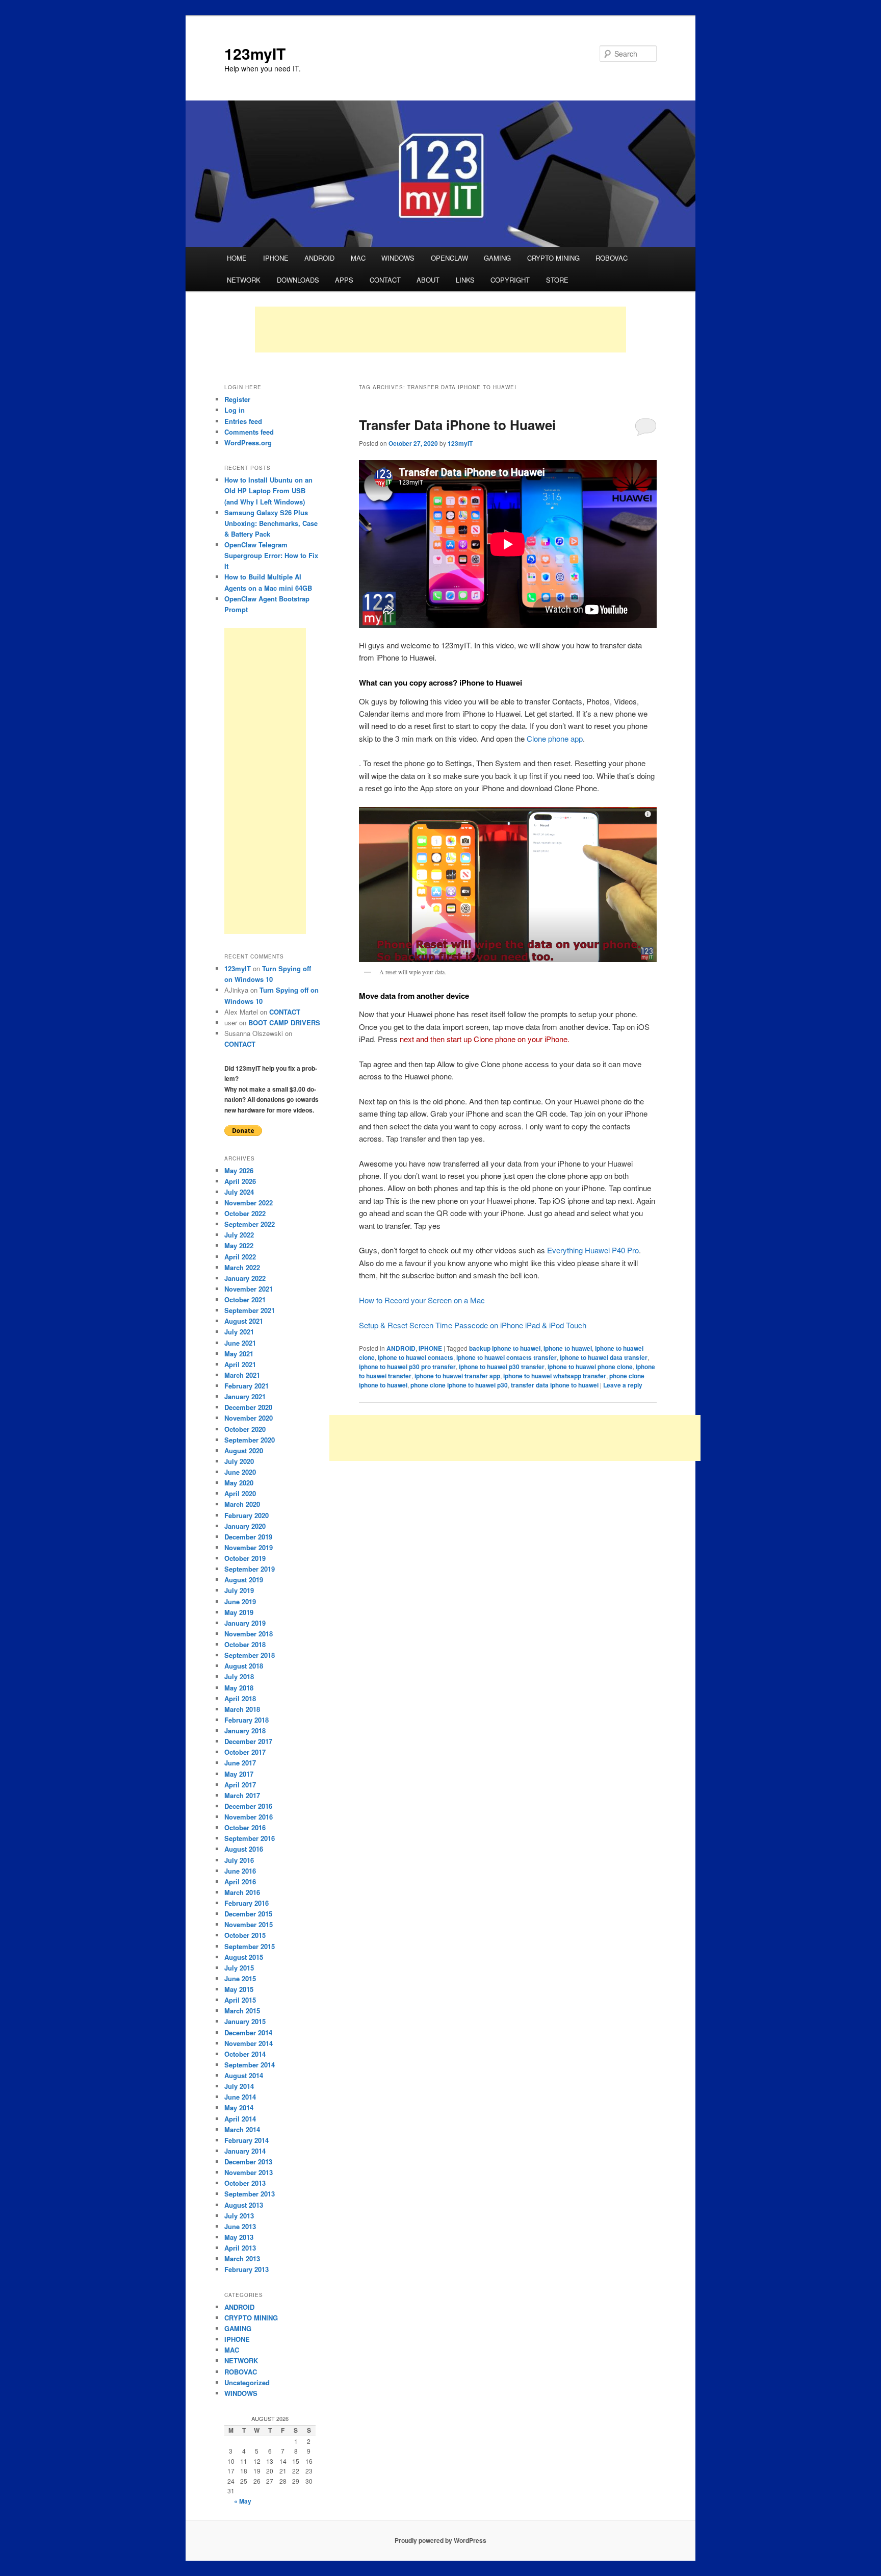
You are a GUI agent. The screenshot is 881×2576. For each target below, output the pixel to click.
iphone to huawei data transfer (604, 1357)
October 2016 (245, 1827)
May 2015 (239, 1989)
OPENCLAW (449, 258)
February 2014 (247, 2140)
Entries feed (243, 421)
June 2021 (240, 1343)
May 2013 (239, 2237)
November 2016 (249, 1817)
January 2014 (245, 2151)
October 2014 (245, 2054)
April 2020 (240, 1493)
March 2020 (242, 1504)
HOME (237, 258)
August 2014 (244, 2075)
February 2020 (247, 1515)
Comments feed (249, 432)
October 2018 (245, 1644)
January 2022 (245, 1278)
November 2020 (249, 1418)
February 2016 (247, 1903)
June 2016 (240, 1871)
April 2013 (240, 2248)
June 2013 (240, 2226)
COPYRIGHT (510, 280)
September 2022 (250, 1224)
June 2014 (240, 2097)
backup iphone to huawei (505, 1348)
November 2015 (249, 1924)
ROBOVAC (612, 258)
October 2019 (245, 1558)
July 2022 (239, 1235)
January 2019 (245, 1623)
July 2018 (239, 1676)
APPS (344, 280)
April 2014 (240, 2119)
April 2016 (240, 1882)
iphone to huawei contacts (416, 1357)
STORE (557, 280)
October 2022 (245, 1213)
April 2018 (240, 1698)
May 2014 (239, 2107)
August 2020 (244, 1450)
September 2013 (250, 2194)
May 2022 (239, 1245)
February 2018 (247, 1720)
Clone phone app (555, 738)
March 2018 (242, 1709)
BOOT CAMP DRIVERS (284, 1022)
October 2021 (245, 1299)
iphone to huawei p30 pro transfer (407, 1367)
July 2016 (239, 1860)
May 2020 (239, 1483)
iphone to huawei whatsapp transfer (555, 1376)
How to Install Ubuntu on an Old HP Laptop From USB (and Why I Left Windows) (268, 490)
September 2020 (250, 1440)
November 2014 (249, 2043)
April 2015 (240, 2000)
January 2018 (245, 1731)
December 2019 (248, 1537)
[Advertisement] (440, 330)
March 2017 (242, 1795)
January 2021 (245, 1396)
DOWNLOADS (298, 280)
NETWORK (244, 280)
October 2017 (245, 1752)
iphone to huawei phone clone (590, 1367)
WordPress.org (248, 443)
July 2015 (239, 1968)
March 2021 (242, 1375)
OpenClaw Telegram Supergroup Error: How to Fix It (271, 555)
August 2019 (244, 1580)
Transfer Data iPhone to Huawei (457, 425)
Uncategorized (247, 2382)
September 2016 (250, 1838)
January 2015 (245, 2021)
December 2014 (248, 2032)
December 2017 (248, 1741)
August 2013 (244, 2205)
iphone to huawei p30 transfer (502, 1367)
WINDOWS (398, 258)
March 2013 (242, 2258)
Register (237, 399)
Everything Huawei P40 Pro (593, 1250)
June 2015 (240, 1978)
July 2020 (239, 1461)
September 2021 (250, 1310)
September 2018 (250, 1655)
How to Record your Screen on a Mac (422, 1300)
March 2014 (242, 2129)
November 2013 (249, 2172)
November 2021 (249, 1289)
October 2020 (245, 1429)
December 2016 (248, 1806)
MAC (358, 258)
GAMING (497, 258)
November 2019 (249, 1547)
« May (243, 2501)
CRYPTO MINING (553, 258)
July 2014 (239, 2086)
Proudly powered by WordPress (440, 2540)
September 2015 (250, 1946)
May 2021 (239, 1354)
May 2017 (239, 1774)
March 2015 (242, 2011)
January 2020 (245, 1526)
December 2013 (248, 2162)
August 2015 (244, 1957)
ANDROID (319, 258)
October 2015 (245, 1935)
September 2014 (250, 2065)
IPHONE (276, 258)
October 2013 (245, 2183)
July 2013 (239, 2216)
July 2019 (239, 1590)
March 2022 (242, 1267)
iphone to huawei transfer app (457, 1376)
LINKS (465, 280)
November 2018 (249, 1634)
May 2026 (239, 1170)
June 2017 (240, 1763)
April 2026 (240, 1181)
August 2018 (244, 1666)
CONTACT (385, 280)
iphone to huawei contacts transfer (507, 1357)
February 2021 (247, 1386)
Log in (235, 410)
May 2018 (239, 1688)
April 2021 (240, 1364)
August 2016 (244, 1849)
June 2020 (240, 1472)
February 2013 (247, 2269)
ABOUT (428, 280)
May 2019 (239, 1612)
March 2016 (242, 1892)
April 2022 (240, 1257)
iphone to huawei (568, 1348)
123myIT (255, 53)
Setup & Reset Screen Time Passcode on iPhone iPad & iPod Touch (473, 1325)
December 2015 (248, 1914)
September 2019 (250, 1569)
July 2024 (239, 1192)
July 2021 (239, 1332)
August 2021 (244, 1321)
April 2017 (240, 1785)
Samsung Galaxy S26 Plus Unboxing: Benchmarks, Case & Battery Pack (271, 523)
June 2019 (240, 1601)
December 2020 (248, 1407)
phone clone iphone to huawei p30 (459, 1385)
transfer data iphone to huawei (555, 1385)
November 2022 (249, 1203)
